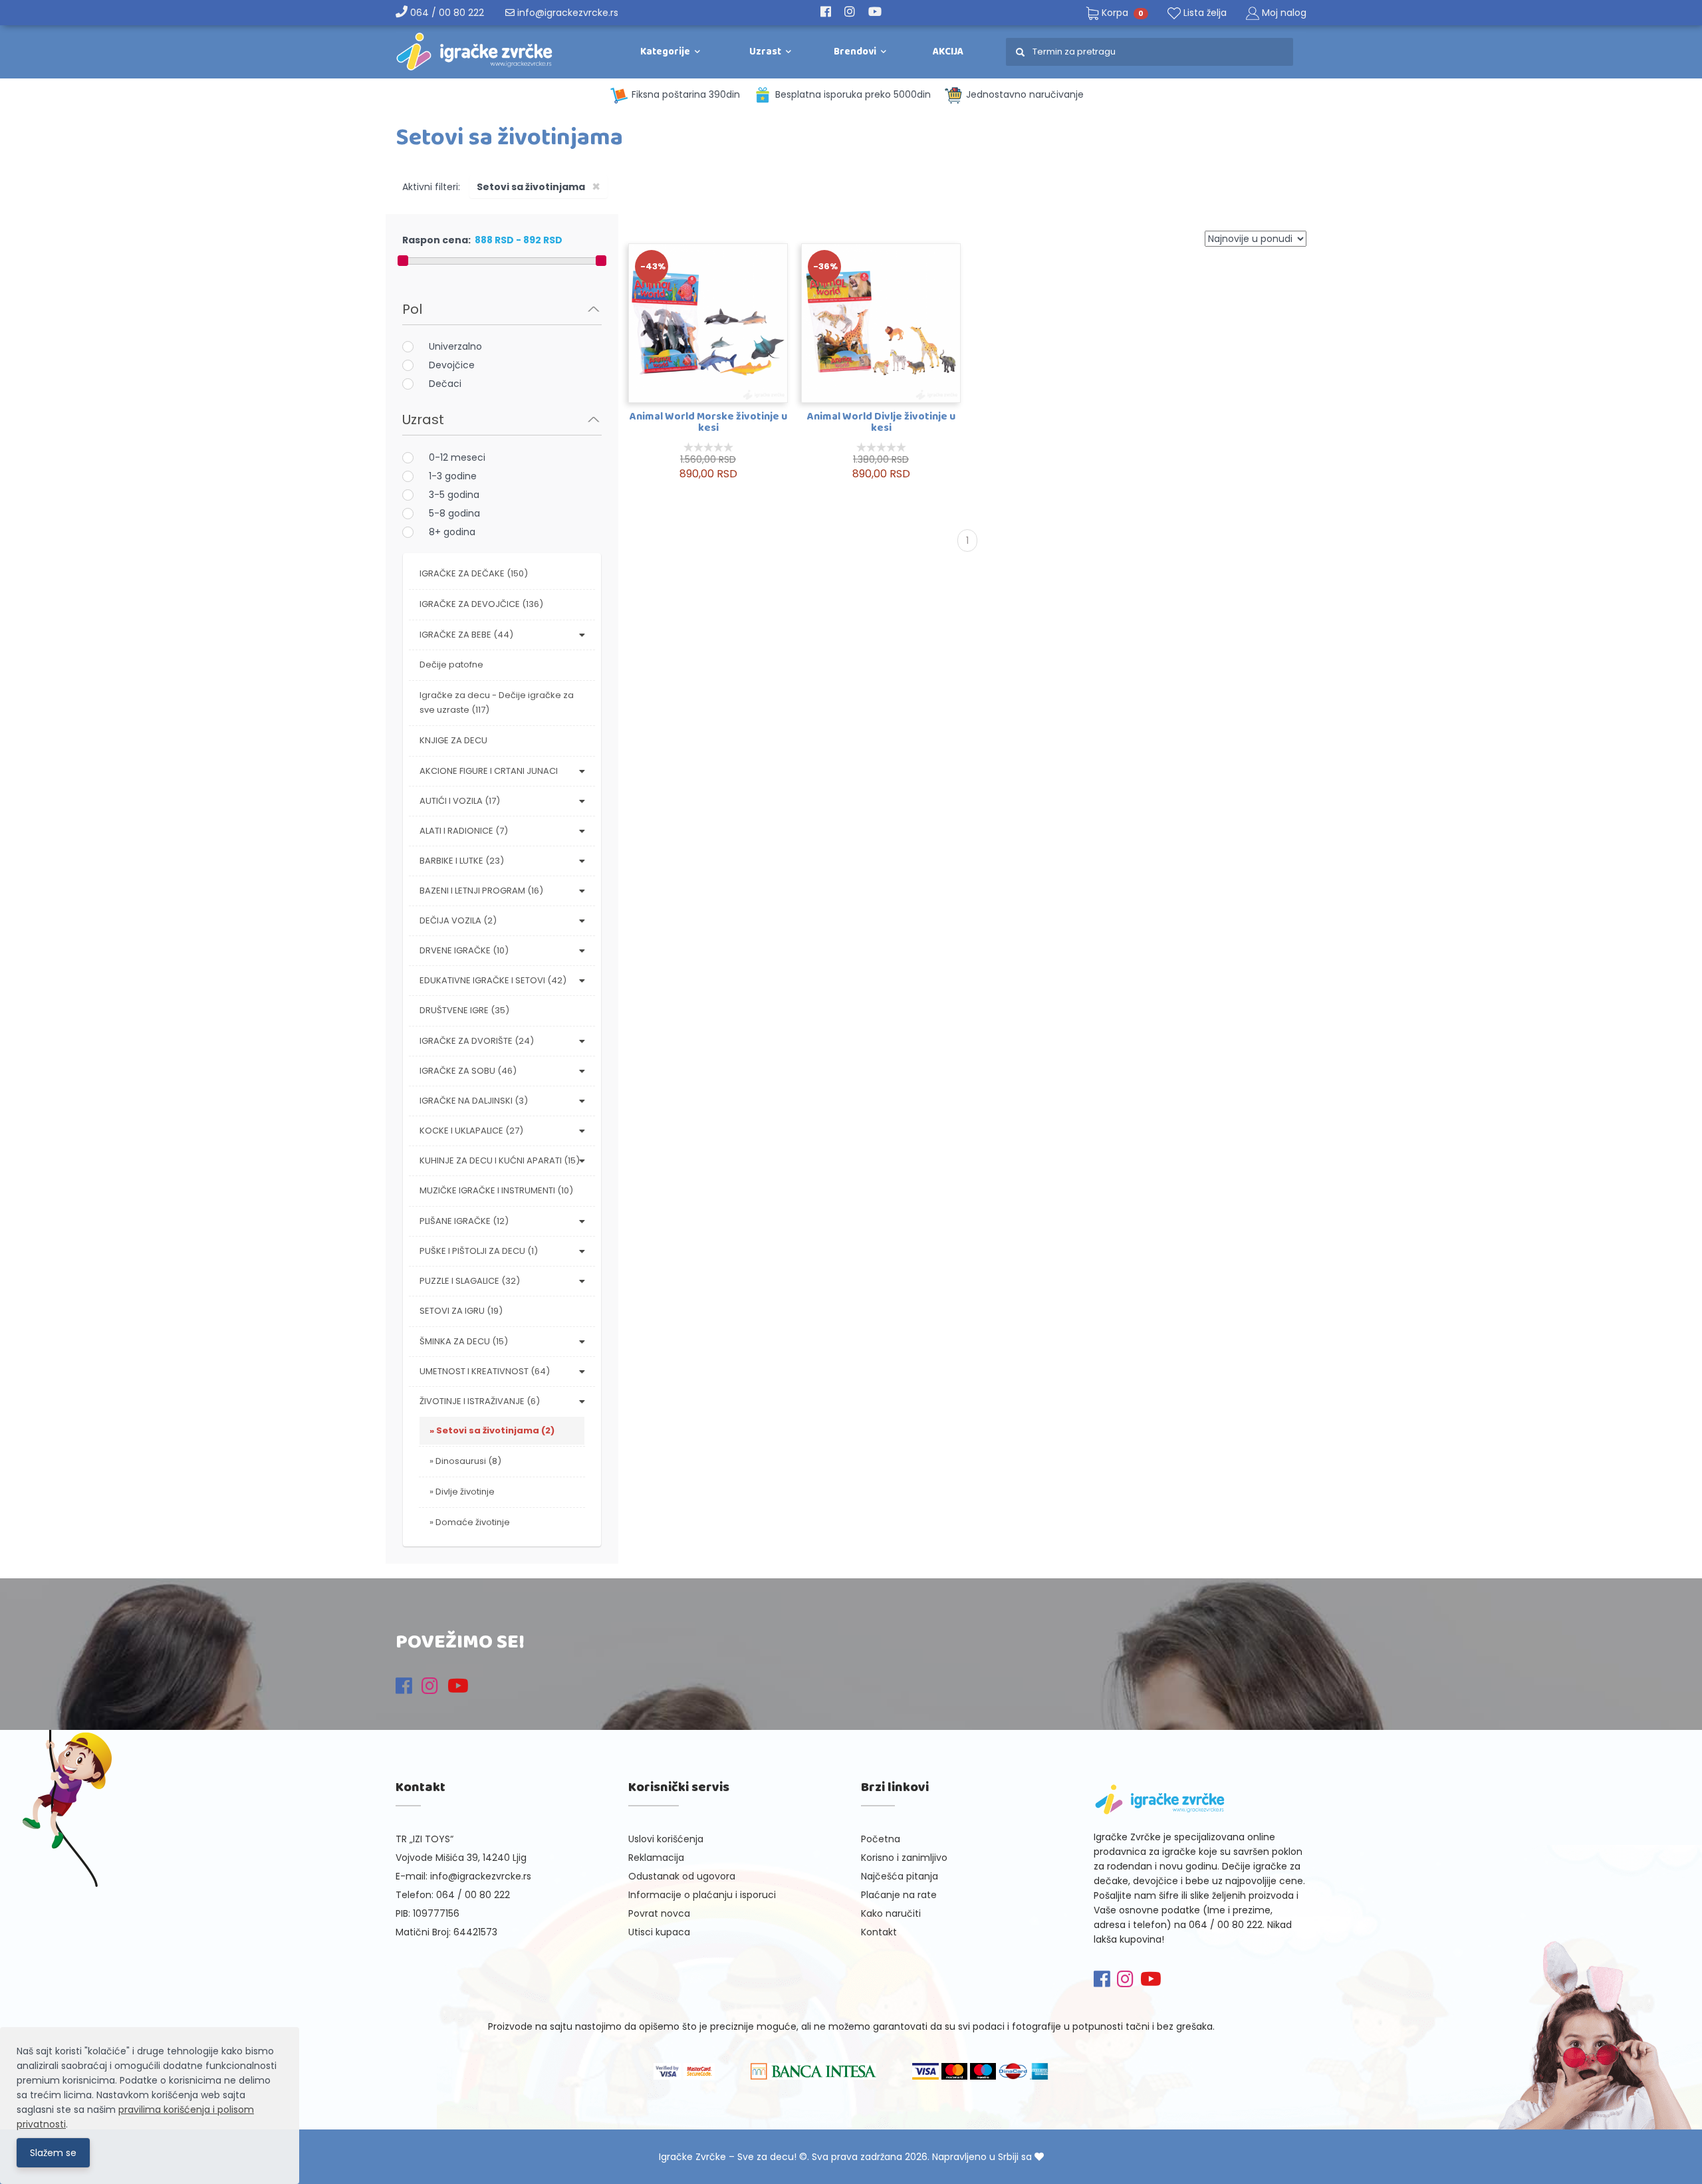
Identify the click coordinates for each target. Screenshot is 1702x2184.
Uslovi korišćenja (666, 1839)
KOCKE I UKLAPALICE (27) (471, 1131)
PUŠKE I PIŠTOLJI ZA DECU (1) (479, 1251)
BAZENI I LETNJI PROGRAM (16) (481, 891)
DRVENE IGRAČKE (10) (464, 950)
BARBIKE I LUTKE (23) (462, 861)
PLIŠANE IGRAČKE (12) (464, 1221)
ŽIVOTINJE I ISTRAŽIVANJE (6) (480, 1401)
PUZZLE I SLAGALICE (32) (470, 1281)
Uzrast (423, 420)
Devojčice (452, 365)
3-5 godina (454, 495)
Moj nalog (1284, 13)
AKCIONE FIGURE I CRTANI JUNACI (489, 771)
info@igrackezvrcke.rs (566, 13)
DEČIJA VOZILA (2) (458, 920)
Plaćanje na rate (899, 1895)
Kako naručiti (891, 1913)
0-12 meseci (457, 457)
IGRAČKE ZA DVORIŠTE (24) (477, 1041)
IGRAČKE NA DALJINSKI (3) (474, 1101)
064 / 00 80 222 (446, 13)
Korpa (1121, 13)
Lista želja (1204, 13)
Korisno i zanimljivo (904, 1858)
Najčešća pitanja (900, 1876)
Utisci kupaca (659, 1932)
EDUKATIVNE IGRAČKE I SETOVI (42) (493, 980)
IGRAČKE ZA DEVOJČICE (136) (481, 604)
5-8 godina (454, 513)
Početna (881, 1839)
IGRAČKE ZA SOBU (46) (468, 1071)
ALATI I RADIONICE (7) (464, 831)
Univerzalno (455, 346)
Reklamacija (656, 1858)
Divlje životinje (465, 1492)
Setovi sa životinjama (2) (495, 1430)
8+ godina (452, 532)
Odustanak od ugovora (682, 1876)
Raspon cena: (436, 240)
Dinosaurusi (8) (468, 1461)
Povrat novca (659, 1913)
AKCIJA (948, 52)
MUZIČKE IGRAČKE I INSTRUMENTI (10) (496, 1190)
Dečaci (445, 384)
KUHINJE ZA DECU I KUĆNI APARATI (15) (500, 1160)
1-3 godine (453, 476)
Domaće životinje (473, 1522)
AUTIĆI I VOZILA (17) (460, 801)
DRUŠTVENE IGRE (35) (464, 1010)
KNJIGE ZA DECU (453, 740)
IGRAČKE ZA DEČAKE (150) (474, 573)
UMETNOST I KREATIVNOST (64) (485, 1371)
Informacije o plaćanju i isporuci (702, 1895)
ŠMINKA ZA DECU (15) (464, 1341)
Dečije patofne (451, 665)
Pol (412, 309)
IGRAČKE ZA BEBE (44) (466, 635)
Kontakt (879, 1932)
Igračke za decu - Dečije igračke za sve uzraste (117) (497, 702)
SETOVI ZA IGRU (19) (461, 1311)
